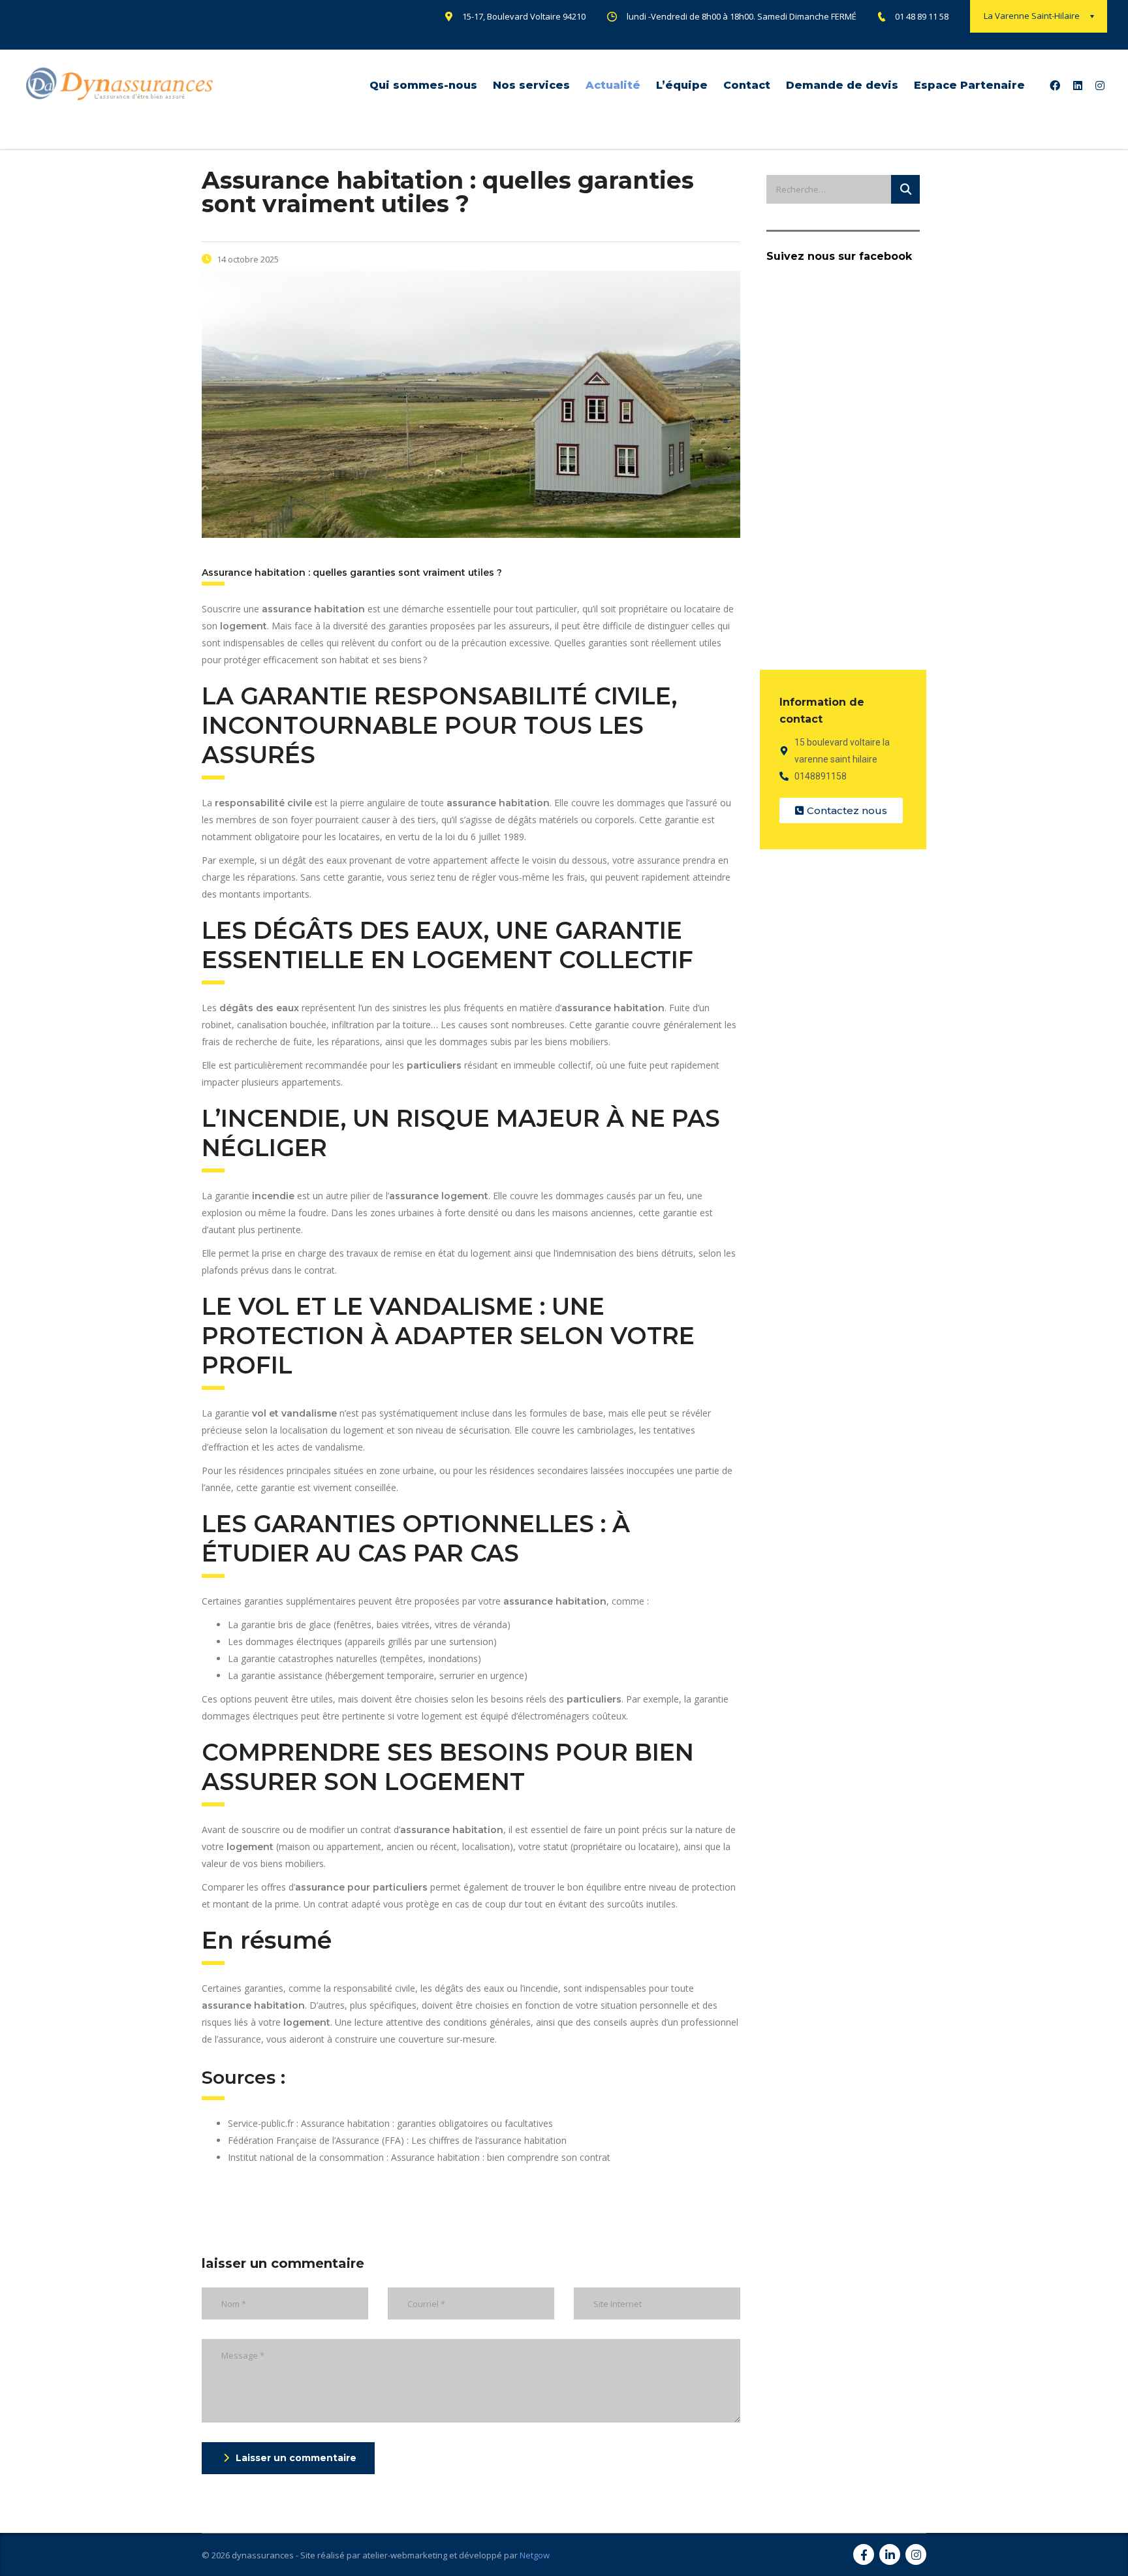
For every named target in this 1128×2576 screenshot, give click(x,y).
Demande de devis (842, 85)
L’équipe (682, 85)
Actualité (613, 85)
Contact (747, 85)
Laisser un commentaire (296, 2458)
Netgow (535, 2555)
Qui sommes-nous (423, 85)
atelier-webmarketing (405, 2555)
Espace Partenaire (969, 85)
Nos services (531, 85)
